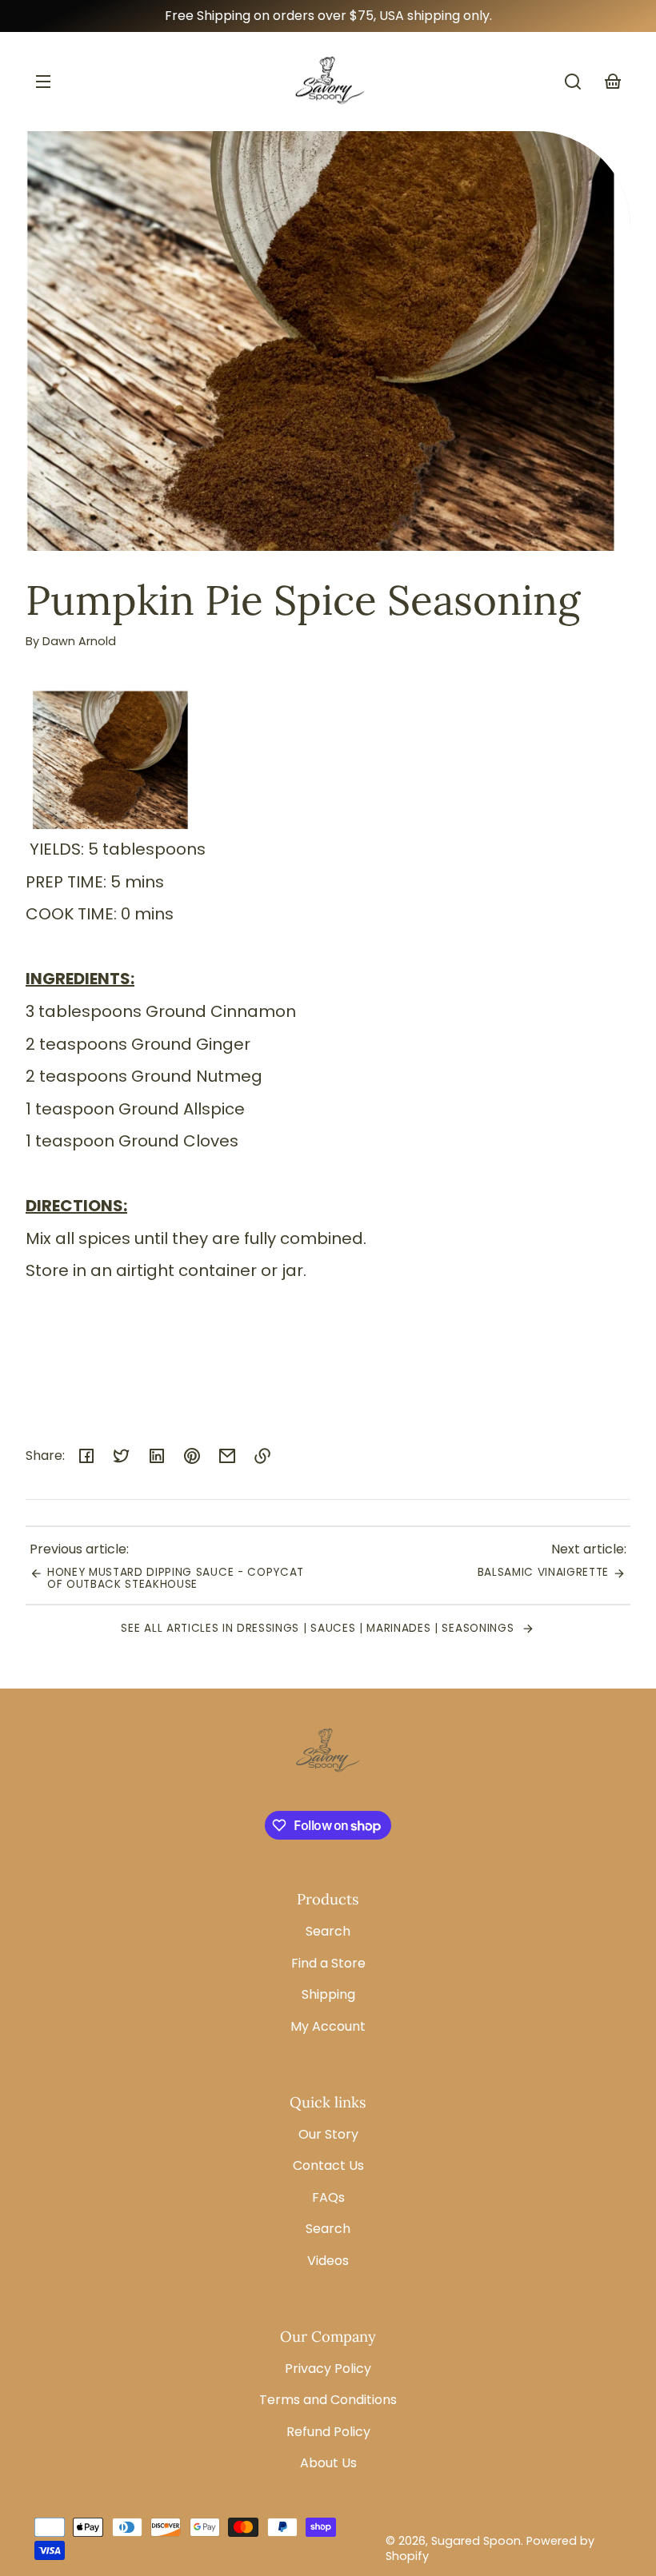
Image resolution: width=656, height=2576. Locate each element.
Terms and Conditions (328, 2400)
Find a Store (328, 1963)
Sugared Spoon (476, 2541)
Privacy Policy (328, 2369)
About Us (328, 2463)
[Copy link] (262, 1456)
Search (328, 1931)
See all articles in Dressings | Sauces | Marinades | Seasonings (319, 1628)
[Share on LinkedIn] (157, 1456)
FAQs (328, 2197)
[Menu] (43, 82)
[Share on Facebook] (86, 1456)
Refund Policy (328, 2432)
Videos (328, 2261)
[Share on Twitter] (122, 1456)
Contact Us (328, 2165)
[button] (573, 82)
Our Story (328, 2134)
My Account (328, 2026)
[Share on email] (227, 1456)
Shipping (328, 1994)
